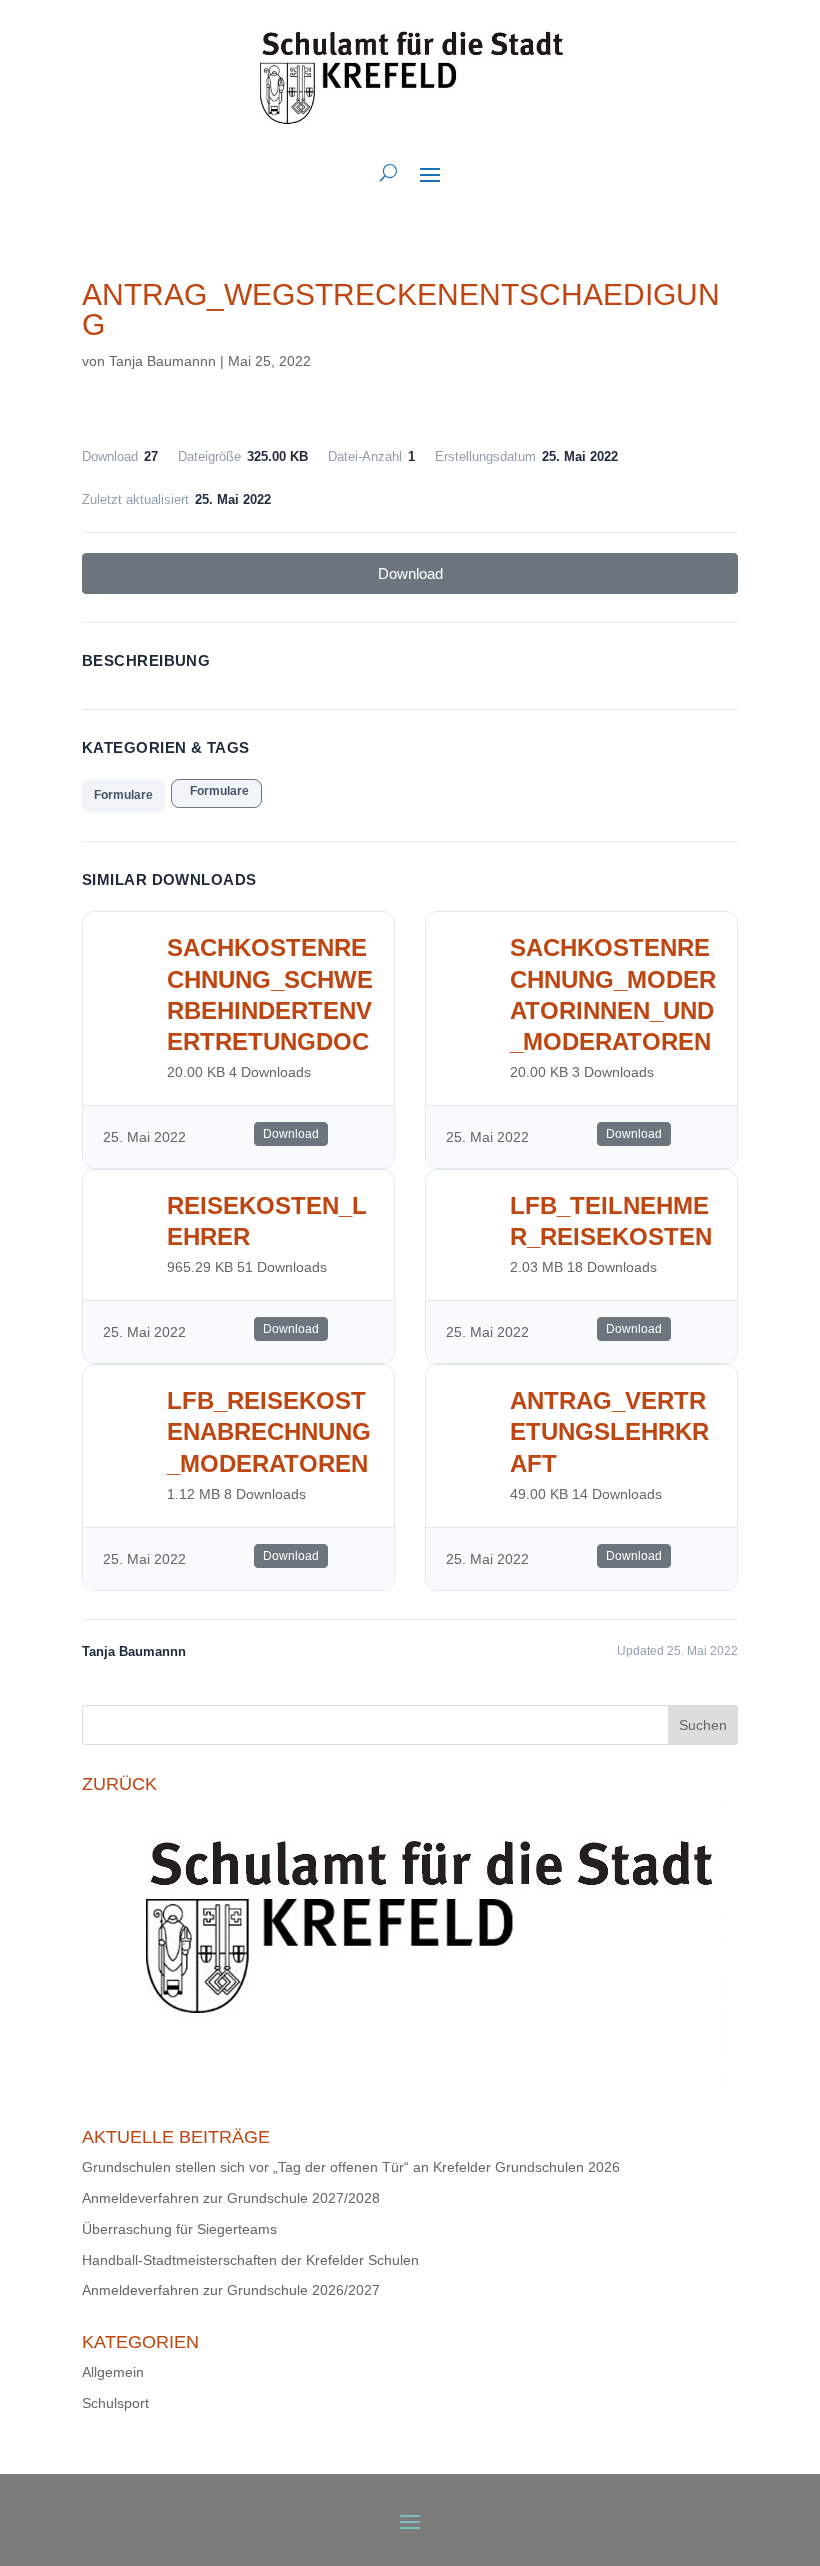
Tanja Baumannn (162, 361)
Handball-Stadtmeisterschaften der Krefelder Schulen (250, 2260)
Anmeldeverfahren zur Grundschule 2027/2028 (231, 2198)
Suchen (703, 1725)
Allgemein (113, 2372)
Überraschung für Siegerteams (179, 2229)
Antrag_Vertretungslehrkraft (609, 1431)
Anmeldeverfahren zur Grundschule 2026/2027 (231, 2290)
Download (410, 573)
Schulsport (115, 2403)
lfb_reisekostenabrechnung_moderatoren (269, 1431)
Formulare (123, 795)
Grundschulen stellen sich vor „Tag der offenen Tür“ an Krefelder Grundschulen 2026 (351, 2167)
